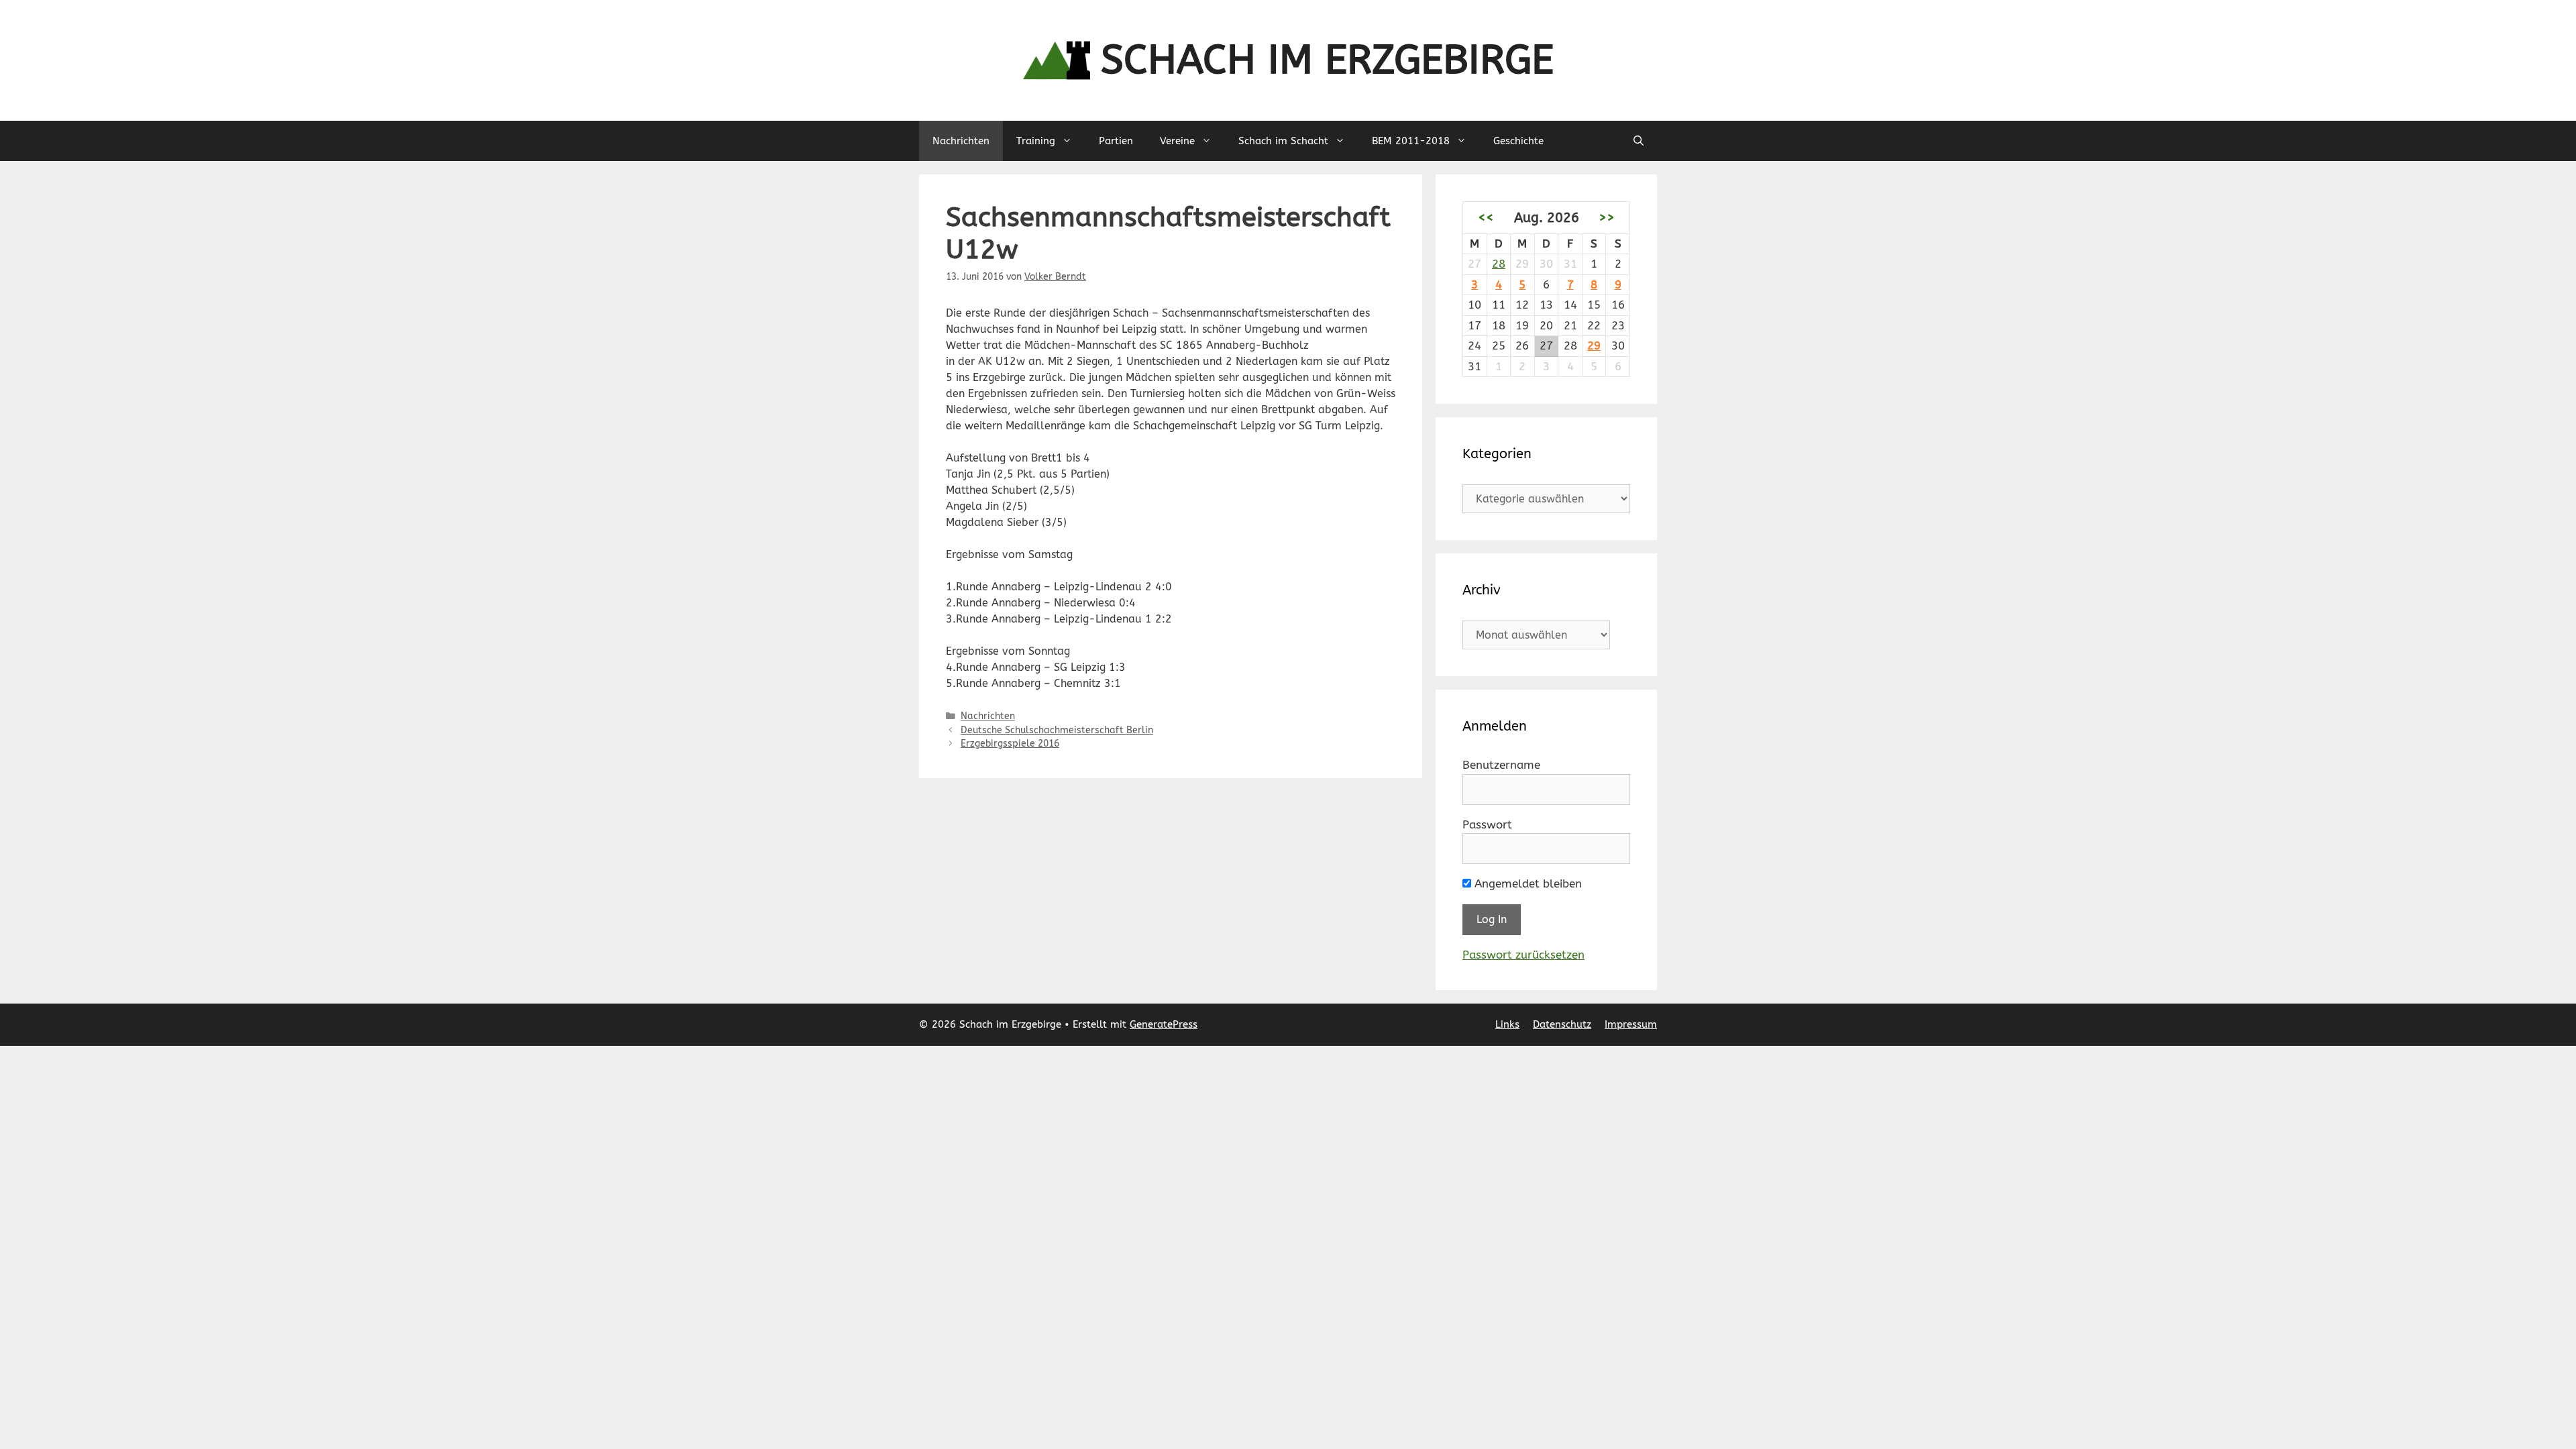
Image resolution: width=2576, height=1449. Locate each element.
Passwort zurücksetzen (1523, 955)
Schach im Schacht (1283, 141)
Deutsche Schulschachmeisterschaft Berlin (1057, 730)
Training (1036, 141)
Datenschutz (1562, 1024)
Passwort (1487, 824)
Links (1507, 1024)
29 (1594, 345)
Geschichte (1518, 141)
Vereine (1177, 141)
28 (1499, 264)
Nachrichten (961, 141)
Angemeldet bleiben (1526, 883)
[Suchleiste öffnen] (1639, 141)
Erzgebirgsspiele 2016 (1010, 744)
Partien (1116, 141)
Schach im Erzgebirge (1327, 60)
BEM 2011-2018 (1411, 141)
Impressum (1631, 1024)
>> (1607, 217)
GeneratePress (1164, 1024)
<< (1486, 217)
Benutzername (1501, 765)
